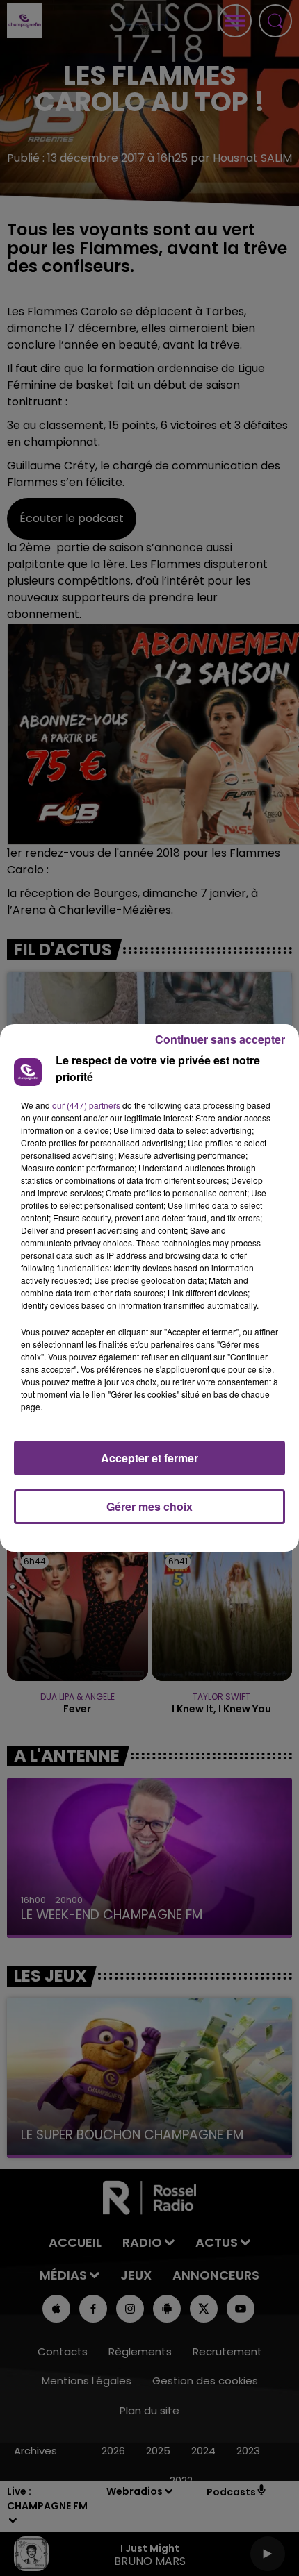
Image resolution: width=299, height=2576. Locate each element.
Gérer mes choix (149, 1506)
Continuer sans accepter (220, 1039)
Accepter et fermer (149, 1458)
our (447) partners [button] (86, 1105)
